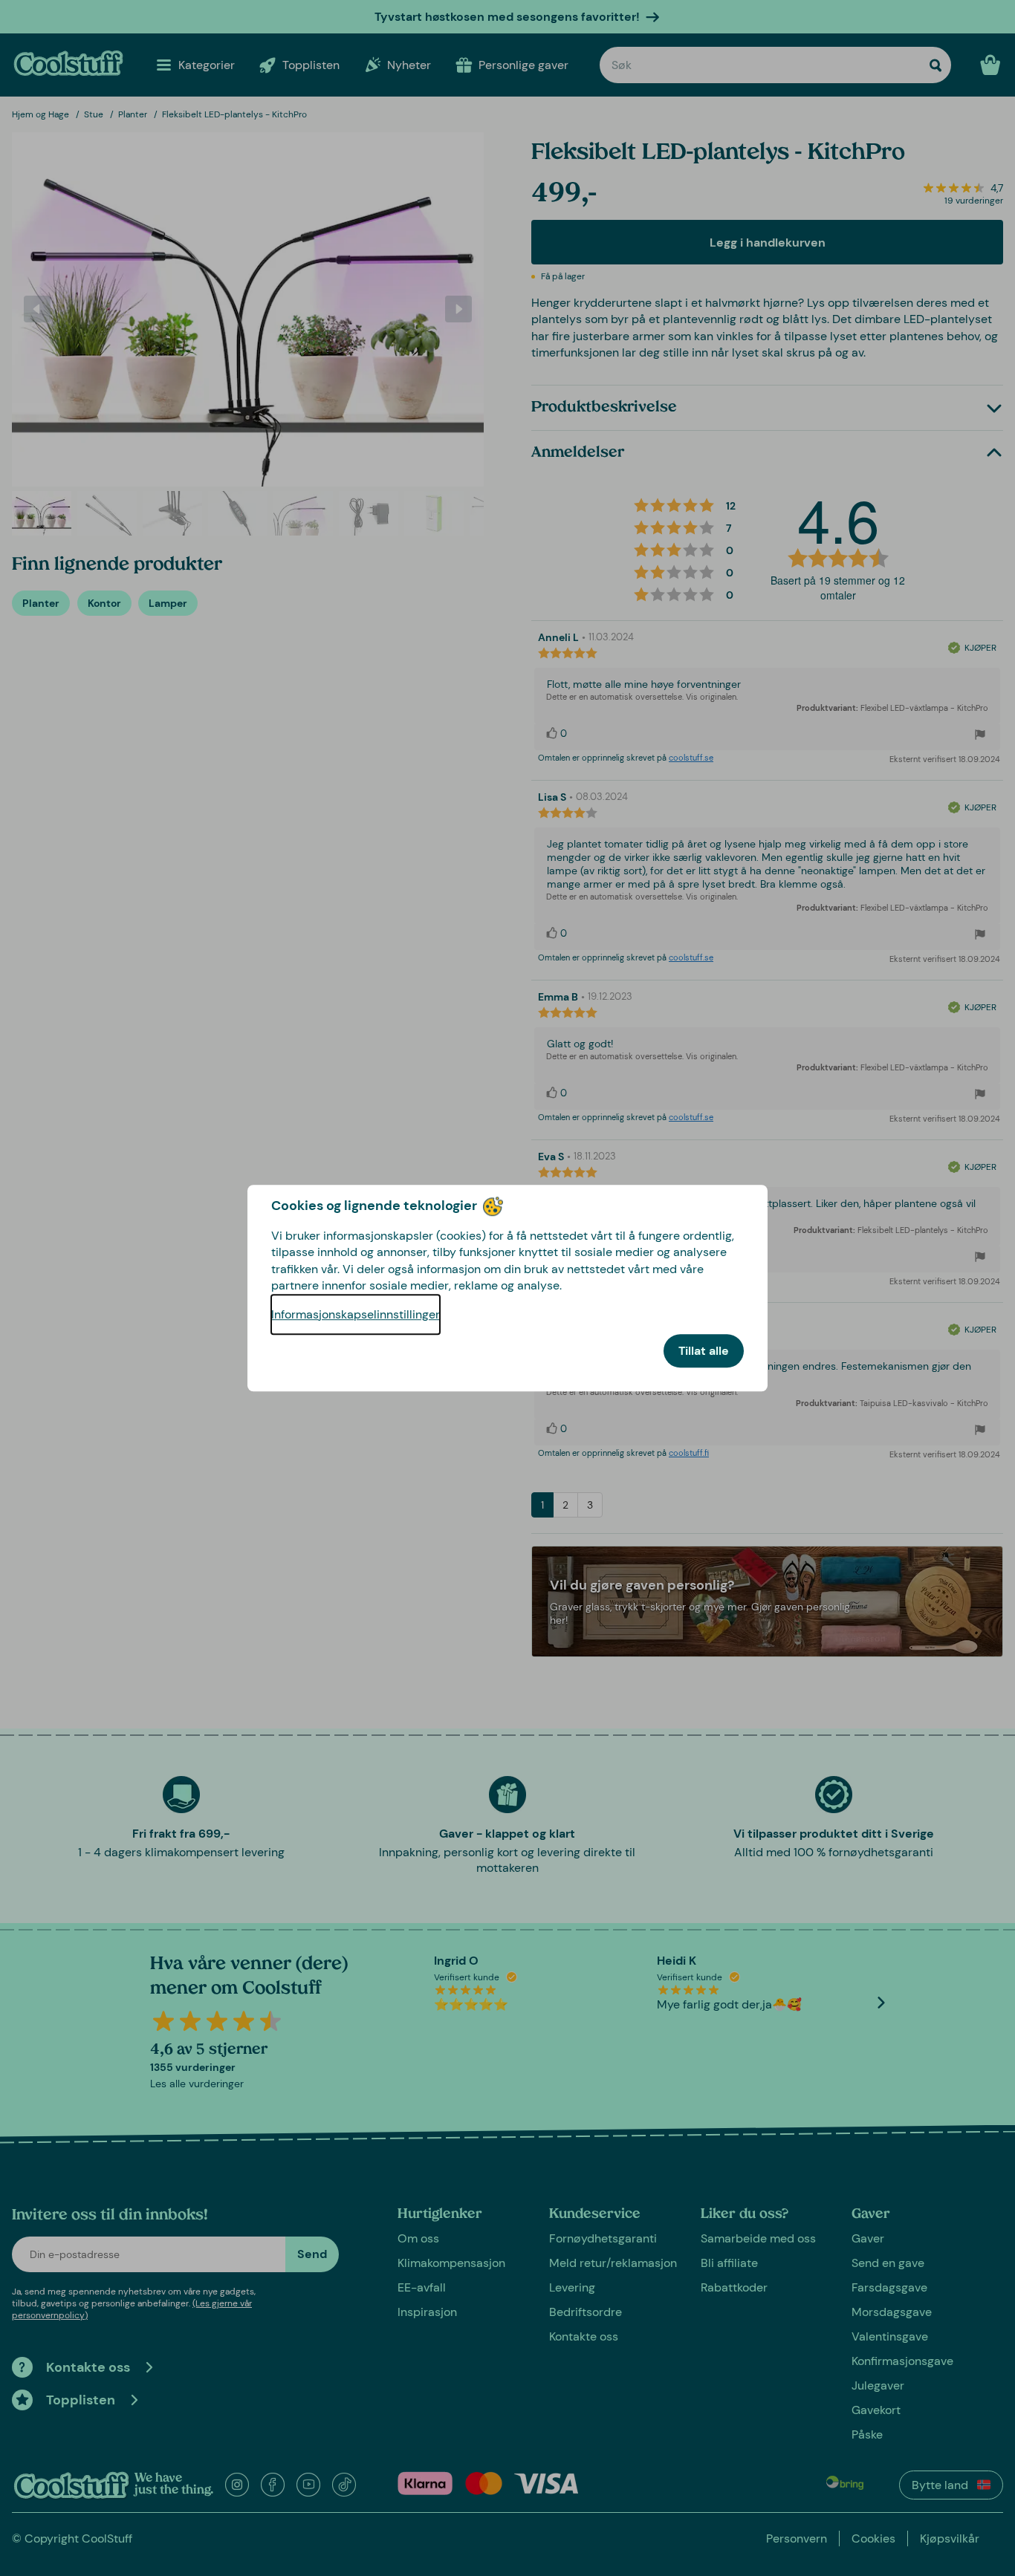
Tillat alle (704, 1351)
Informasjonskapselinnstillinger (356, 1314)
